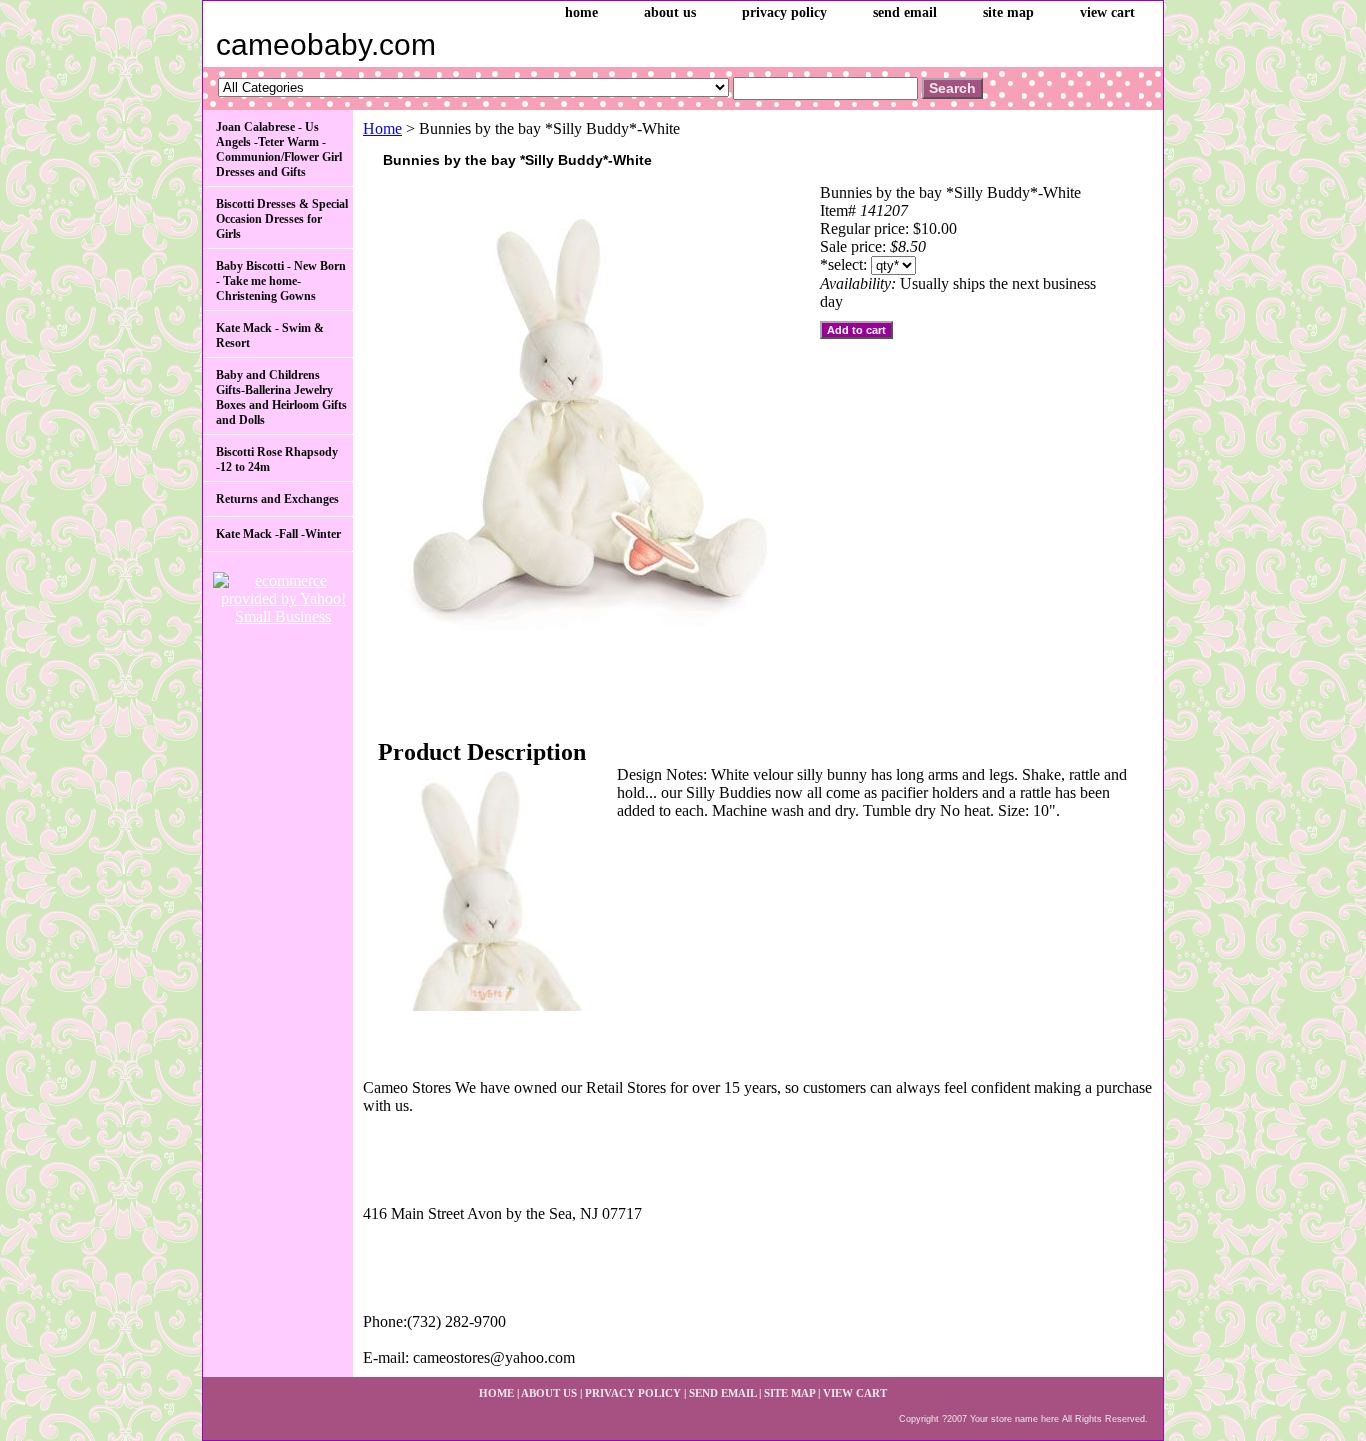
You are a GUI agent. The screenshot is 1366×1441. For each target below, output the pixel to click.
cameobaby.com (326, 44)
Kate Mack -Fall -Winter (278, 534)
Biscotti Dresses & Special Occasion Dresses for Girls (282, 219)
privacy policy (784, 12)
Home (382, 128)
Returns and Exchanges (277, 499)
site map (1008, 12)
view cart (1107, 12)
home (581, 12)
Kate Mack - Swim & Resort (270, 335)
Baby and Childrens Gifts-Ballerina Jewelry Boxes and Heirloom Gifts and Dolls (281, 397)
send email (905, 12)
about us (670, 12)
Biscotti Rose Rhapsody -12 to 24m (277, 459)
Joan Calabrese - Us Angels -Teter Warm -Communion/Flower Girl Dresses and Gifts (279, 149)
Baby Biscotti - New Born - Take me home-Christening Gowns (281, 281)
